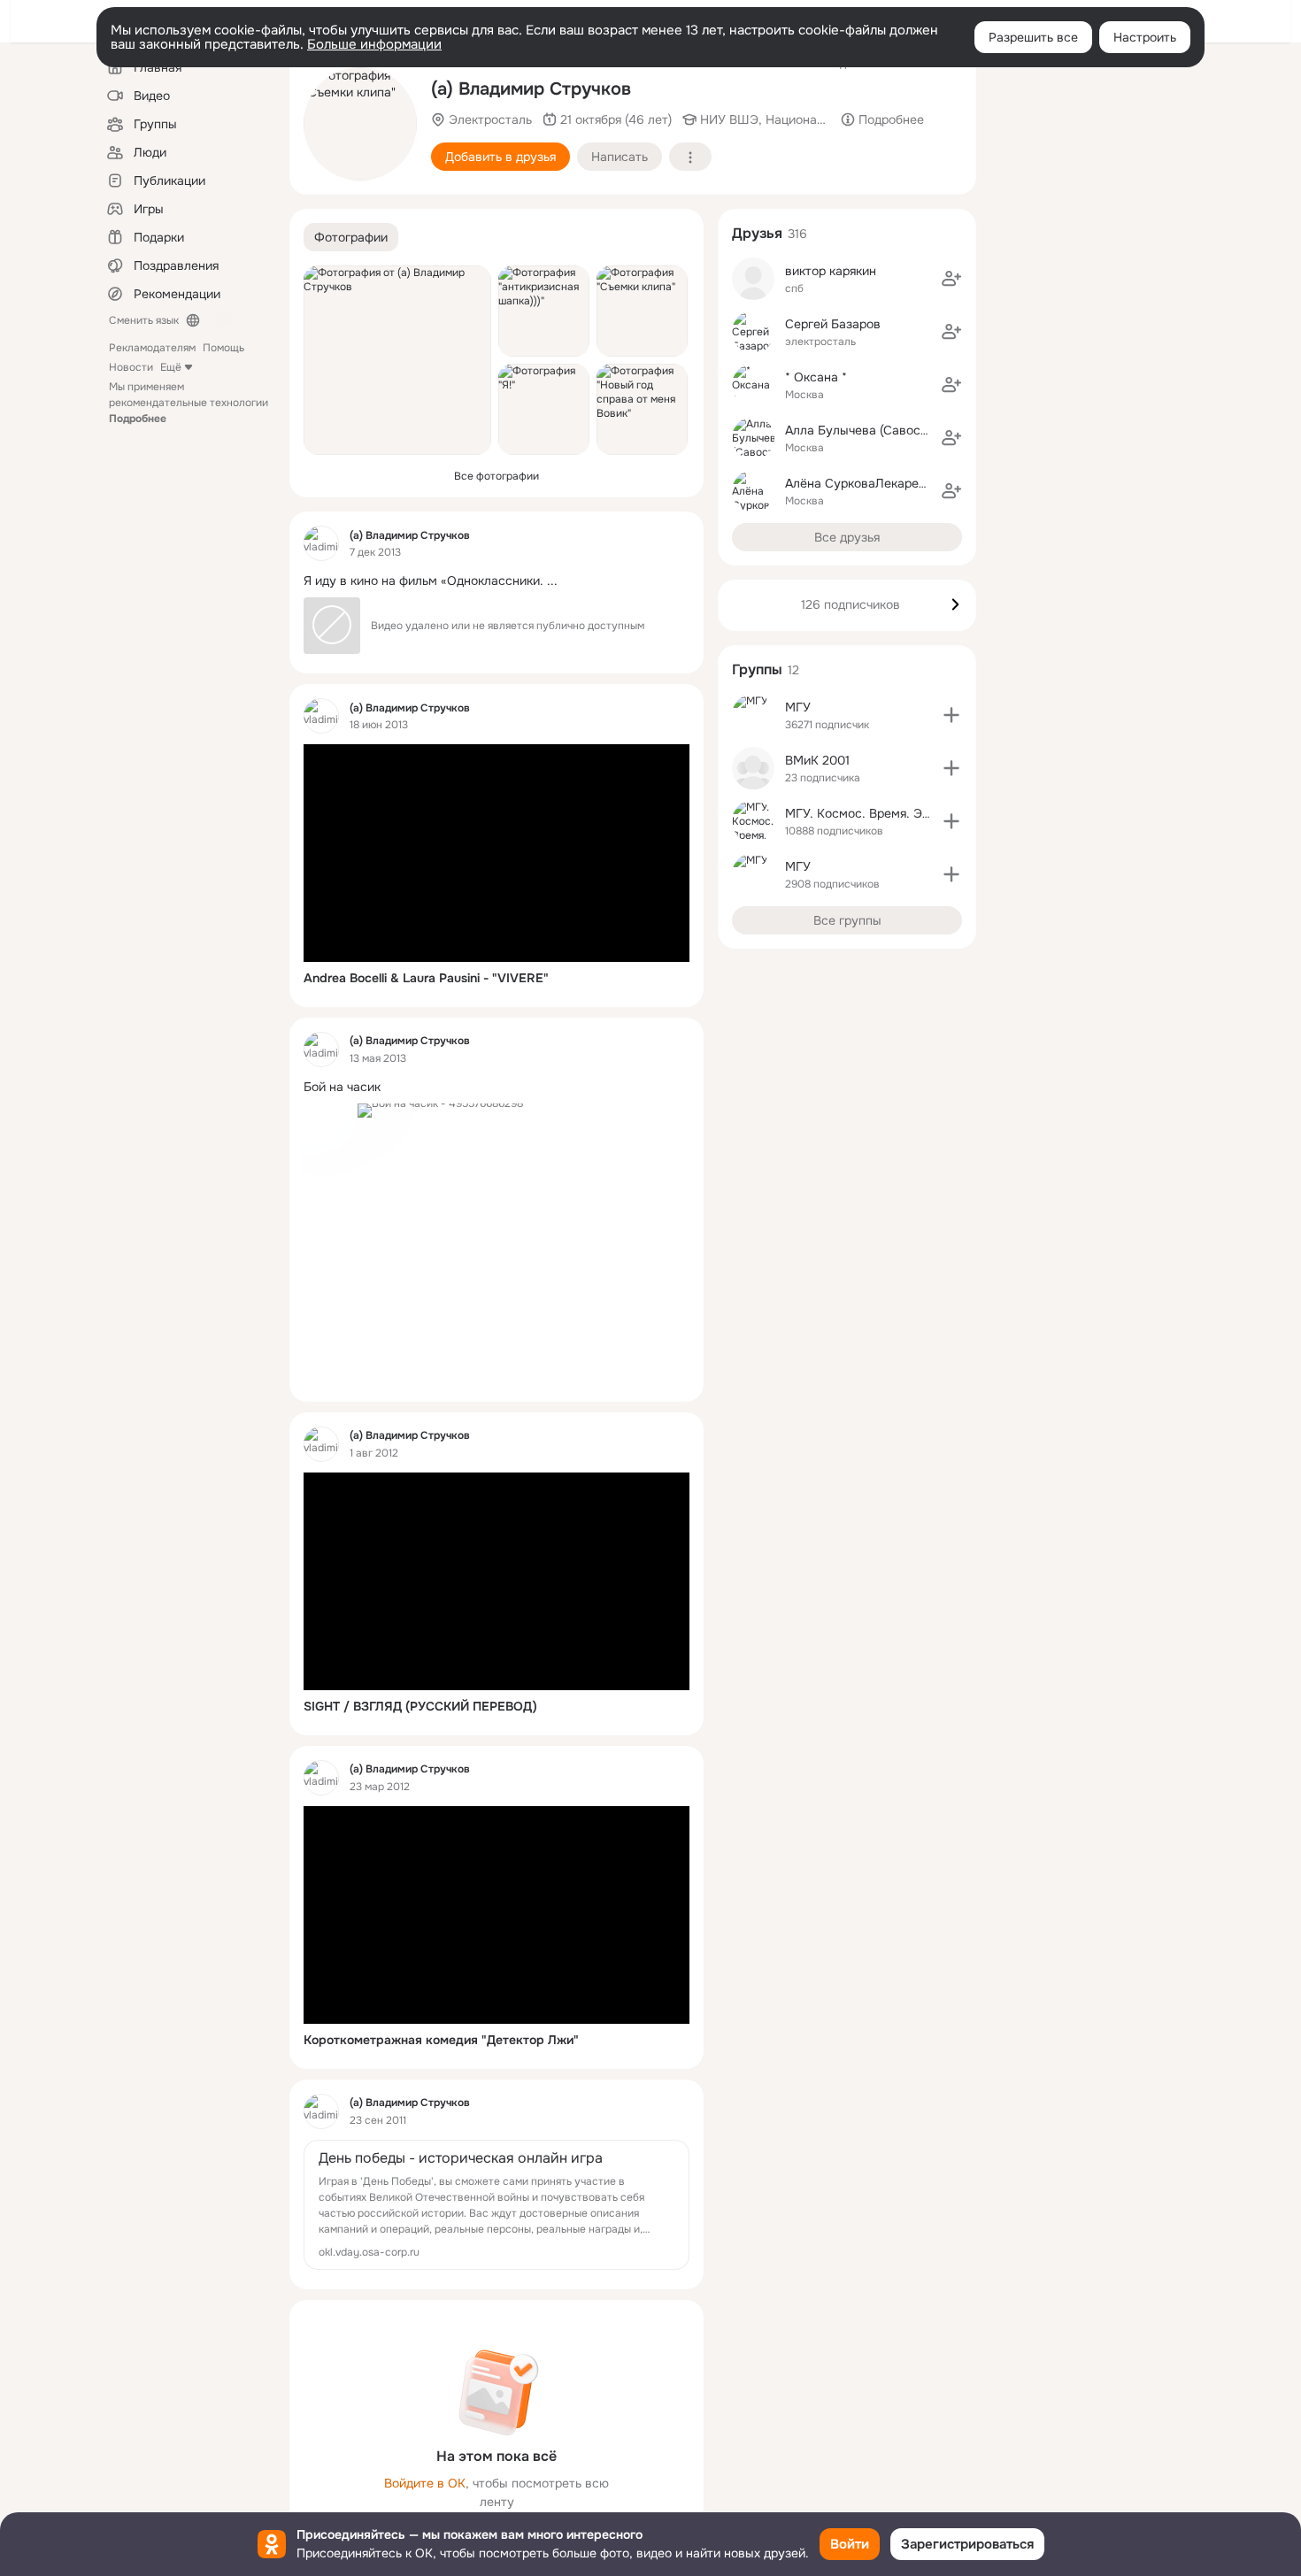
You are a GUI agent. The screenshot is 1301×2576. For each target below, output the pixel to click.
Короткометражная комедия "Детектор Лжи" (441, 2040)
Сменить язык (144, 320)
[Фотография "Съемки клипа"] (360, 124)
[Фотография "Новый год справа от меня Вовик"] (642, 409)
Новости (131, 367)
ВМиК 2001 (817, 760)
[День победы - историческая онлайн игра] (497, 2205)
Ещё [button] (171, 367)
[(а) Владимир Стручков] (321, 543)
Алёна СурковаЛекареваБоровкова (891, 483)
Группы (757, 669)
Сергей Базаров (833, 324)
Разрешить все (1033, 37)
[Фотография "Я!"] (544, 409)
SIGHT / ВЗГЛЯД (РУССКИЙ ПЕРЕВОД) (420, 1706)
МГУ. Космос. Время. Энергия (874, 813)
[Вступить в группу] (951, 715)
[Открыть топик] (497, 581)
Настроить (1145, 37)
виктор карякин (831, 271)
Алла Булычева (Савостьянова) (878, 430)
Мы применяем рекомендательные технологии (189, 403)
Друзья (757, 233)
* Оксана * (816, 377)
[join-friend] (951, 279)
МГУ (798, 707)
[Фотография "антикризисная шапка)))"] (544, 311)
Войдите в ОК (425, 2483)
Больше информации (374, 44)
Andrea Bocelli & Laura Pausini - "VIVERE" (426, 978)
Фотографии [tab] (351, 237)
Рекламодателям (152, 348)
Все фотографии (497, 476)
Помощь (223, 348)
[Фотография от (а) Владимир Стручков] (397, 360)
